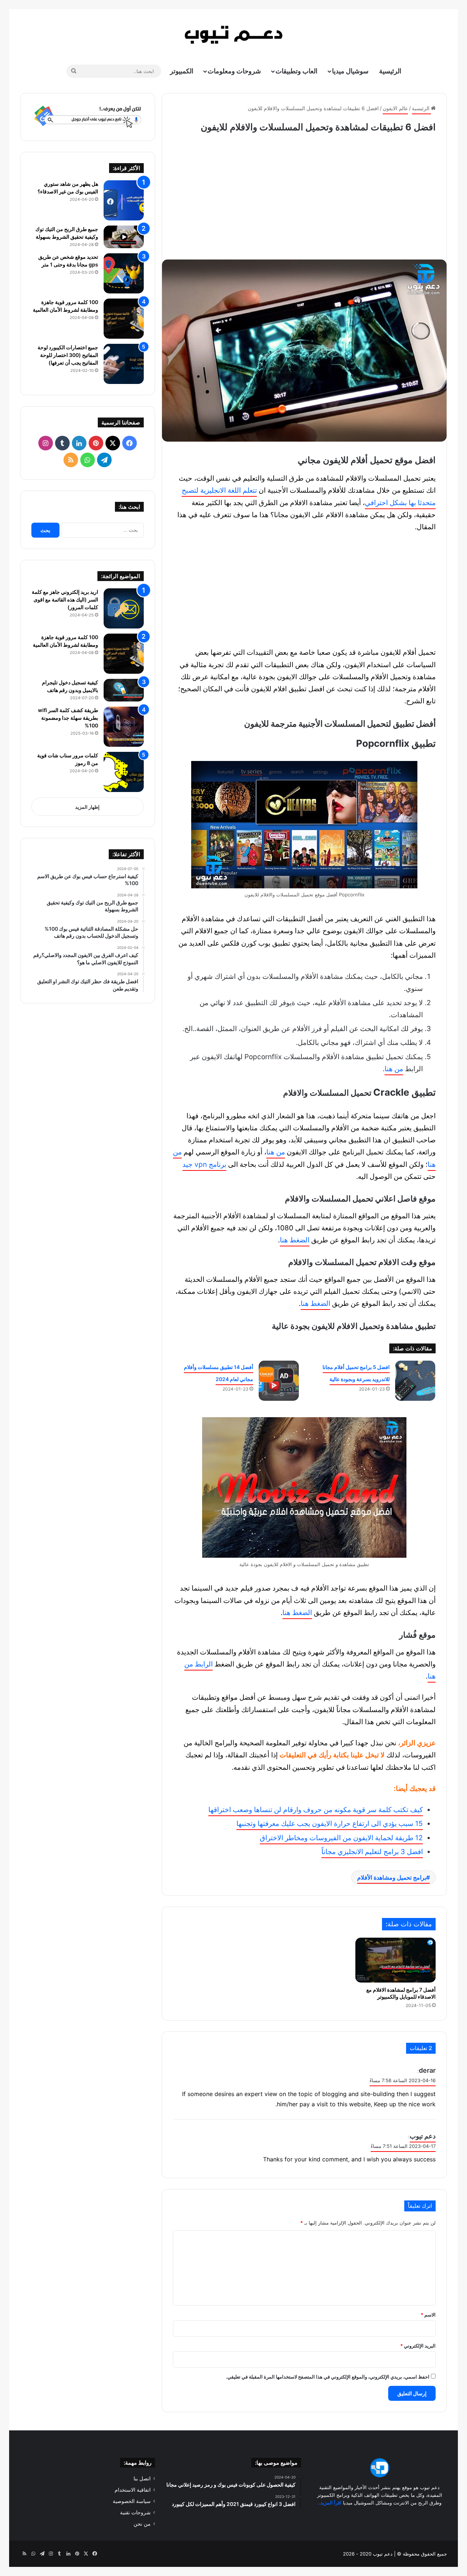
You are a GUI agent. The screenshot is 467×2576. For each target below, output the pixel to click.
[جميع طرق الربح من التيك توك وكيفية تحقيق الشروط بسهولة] (124, 237)
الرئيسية (390, 71)
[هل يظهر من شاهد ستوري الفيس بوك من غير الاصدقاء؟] (124, 200)
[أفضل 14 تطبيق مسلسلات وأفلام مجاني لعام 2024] (279, 1381)
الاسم (428, 2315)
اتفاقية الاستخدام (133, 2490)
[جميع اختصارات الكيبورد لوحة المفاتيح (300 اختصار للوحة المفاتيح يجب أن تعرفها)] (124, 364)
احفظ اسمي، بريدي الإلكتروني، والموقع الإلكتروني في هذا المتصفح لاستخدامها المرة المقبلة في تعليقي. (328, 2377)
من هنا (394, 1069)
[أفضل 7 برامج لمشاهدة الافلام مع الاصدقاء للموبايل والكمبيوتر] (395, 1960)
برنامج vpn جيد (204, 1164)
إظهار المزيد (87, 807)
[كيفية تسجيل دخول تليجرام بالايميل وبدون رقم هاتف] (124, 690)
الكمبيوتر (182, 71)
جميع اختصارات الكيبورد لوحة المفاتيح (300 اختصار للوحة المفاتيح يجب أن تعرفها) (68, 355)
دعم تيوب (423, 2136)
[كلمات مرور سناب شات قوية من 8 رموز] (124, 772)
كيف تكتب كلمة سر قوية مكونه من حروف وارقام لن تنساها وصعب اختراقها (316, 1810)
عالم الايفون (395, 108)
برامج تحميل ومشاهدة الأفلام (392, 1877)
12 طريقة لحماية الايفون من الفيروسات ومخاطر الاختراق (341, 1838)
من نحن (142, 2524)
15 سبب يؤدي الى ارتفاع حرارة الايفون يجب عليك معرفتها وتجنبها (330, 1824)
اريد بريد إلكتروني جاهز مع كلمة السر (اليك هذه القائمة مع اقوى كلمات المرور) (65, 599)
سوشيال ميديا (350, 71)
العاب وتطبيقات (296, 71)
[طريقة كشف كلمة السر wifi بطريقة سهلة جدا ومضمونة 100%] (124, 727)
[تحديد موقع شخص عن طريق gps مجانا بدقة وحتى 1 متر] (124, 273)
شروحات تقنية (135, 2512)
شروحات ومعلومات (234, 71)
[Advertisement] (304, 194)
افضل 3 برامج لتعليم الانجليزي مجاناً (372, 1852)
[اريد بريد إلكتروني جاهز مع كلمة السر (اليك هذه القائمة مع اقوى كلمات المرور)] (124, 608)
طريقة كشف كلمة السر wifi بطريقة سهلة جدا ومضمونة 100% (68, 718)
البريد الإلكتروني (418, 2346)
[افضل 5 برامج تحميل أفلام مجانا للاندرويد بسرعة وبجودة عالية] (415, 1381)
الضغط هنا (295, 1240)
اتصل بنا (142, 2479)
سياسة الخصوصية (132, 2501)
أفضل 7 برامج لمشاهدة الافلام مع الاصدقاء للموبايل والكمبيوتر (401, 1993)
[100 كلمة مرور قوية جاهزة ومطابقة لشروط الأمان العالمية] (124, 319)
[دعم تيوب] (233, 35)
